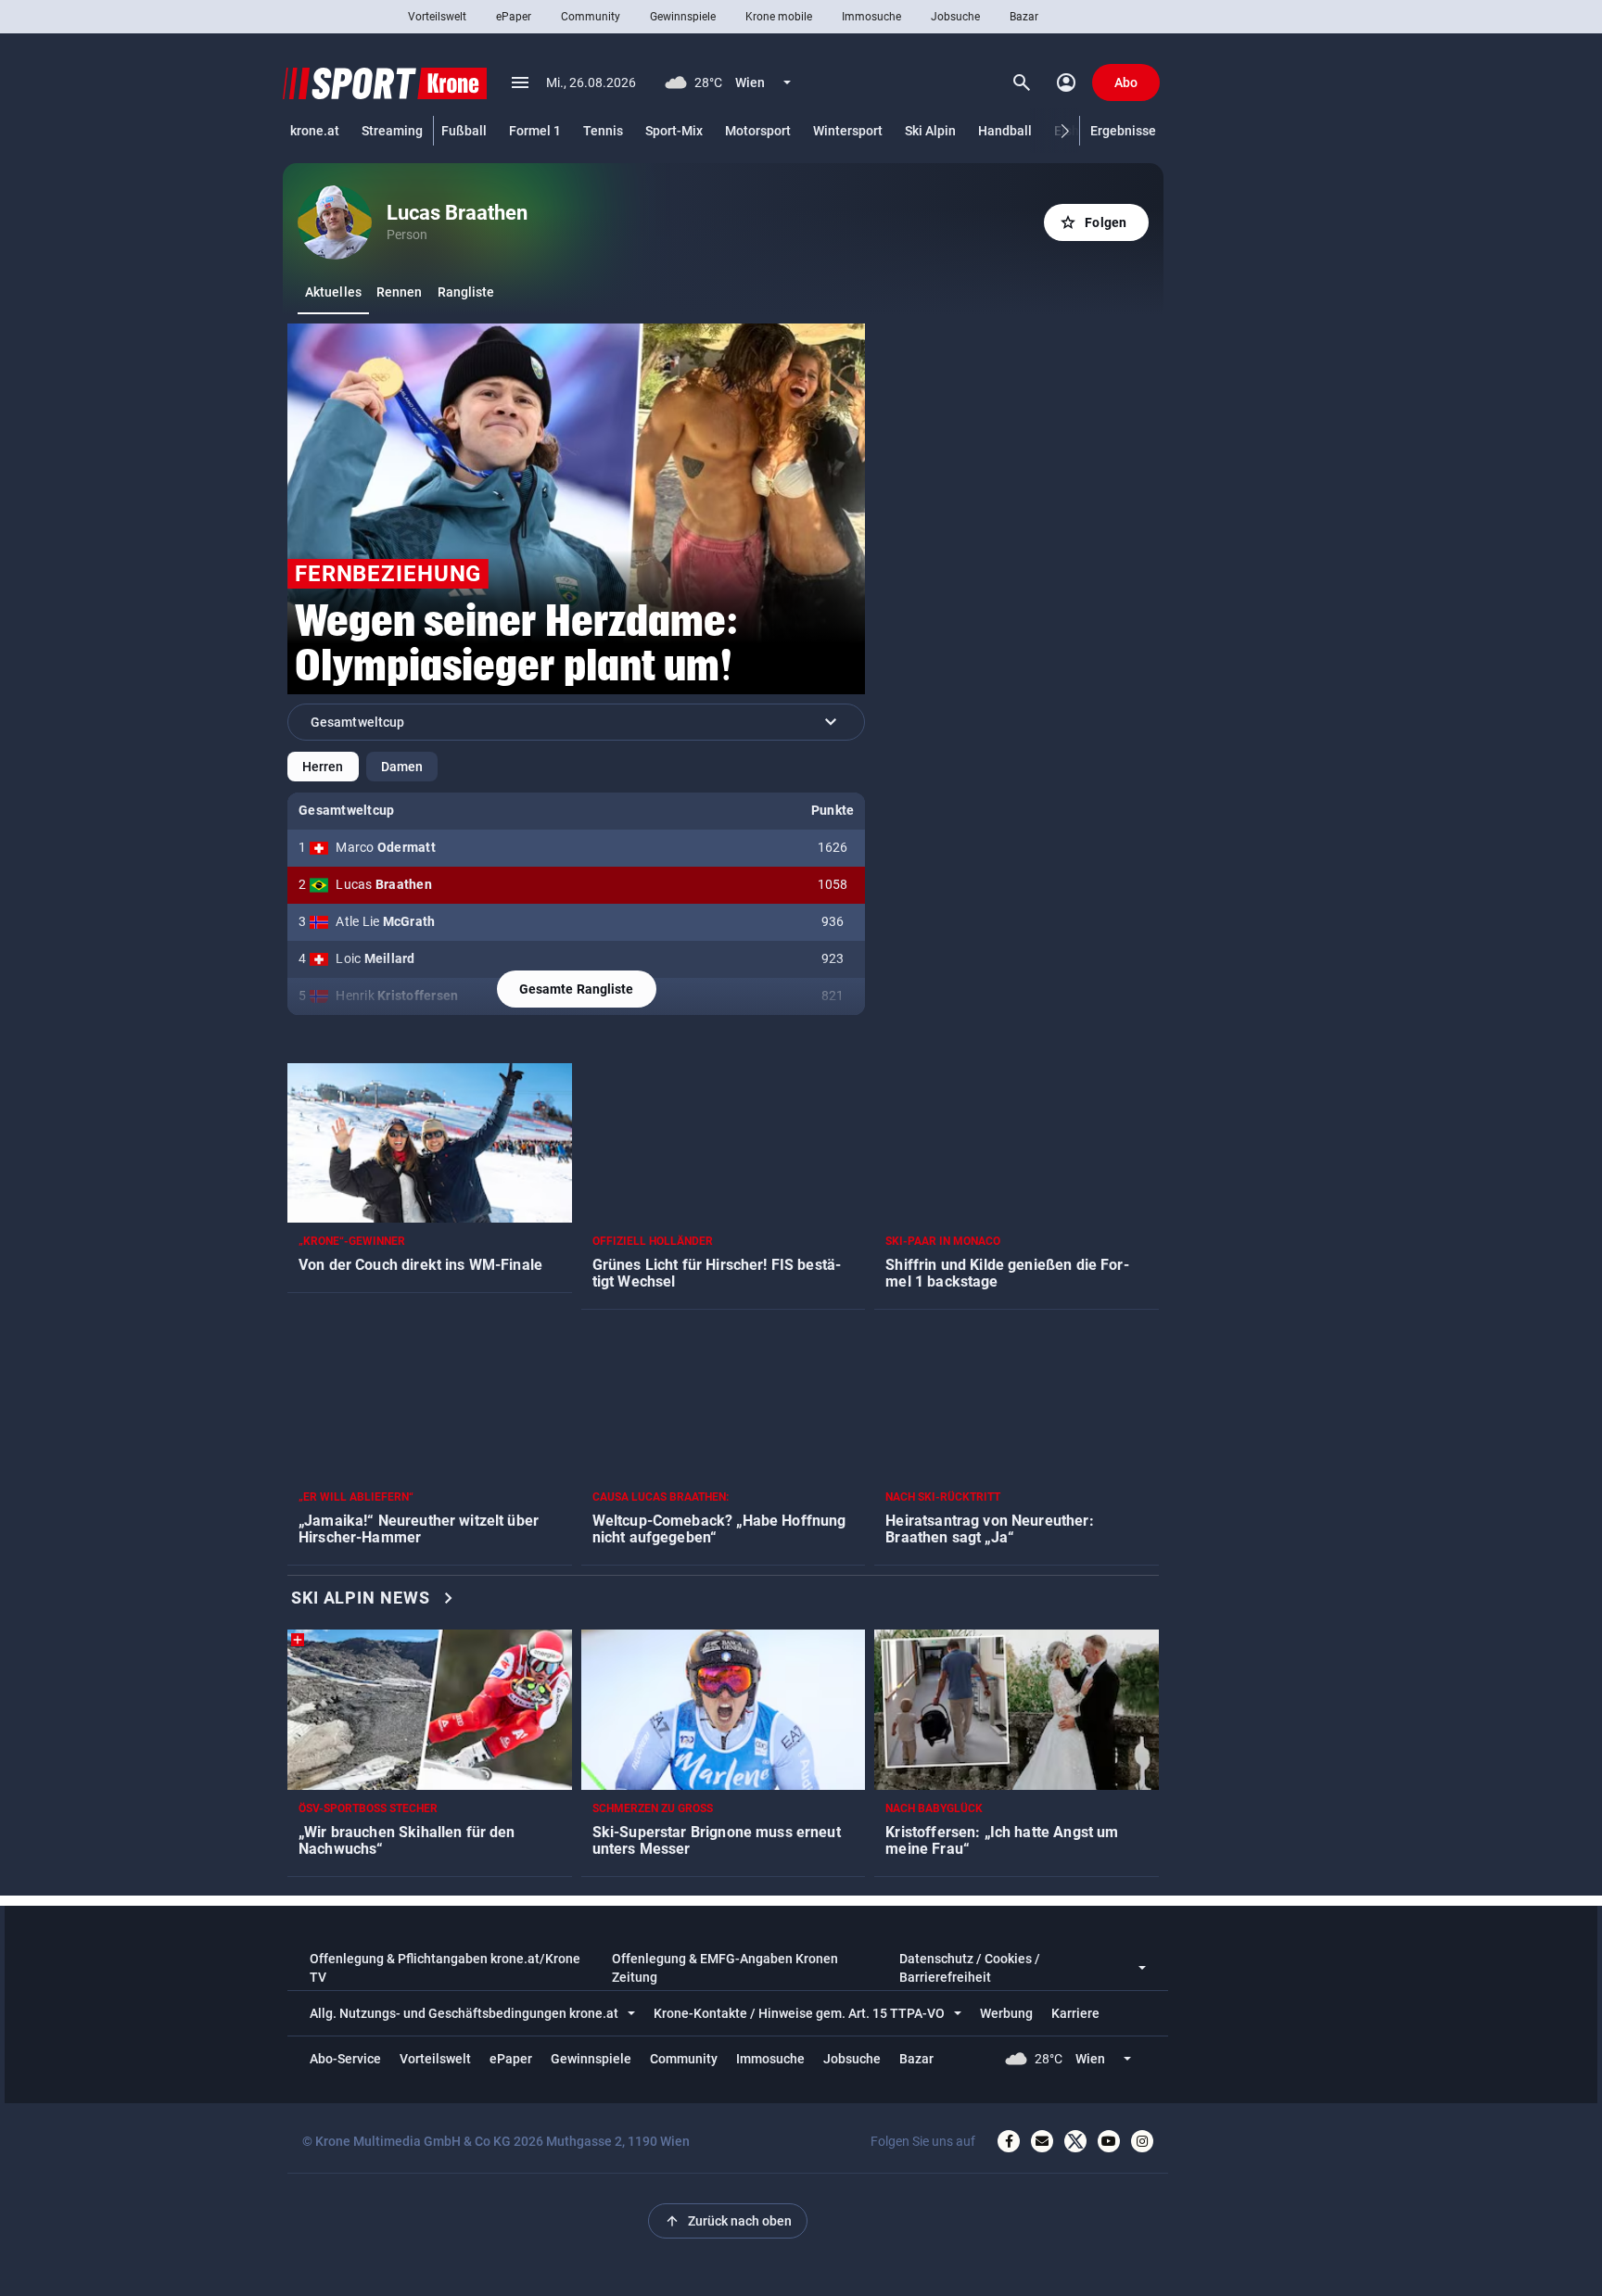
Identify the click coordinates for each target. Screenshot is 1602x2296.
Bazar (1024, 17)
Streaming (392, 131)
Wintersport (848, 131)
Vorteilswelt (437, 17)
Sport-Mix (674, 131)
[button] (1066, 131)
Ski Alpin (930, 131)
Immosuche (871, 17)
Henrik (397, 996)
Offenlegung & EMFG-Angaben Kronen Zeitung (725, 1968)
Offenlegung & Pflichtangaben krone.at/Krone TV (445, 1968)
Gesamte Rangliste (577, 989)
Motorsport (758, 131)
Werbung (1006, 2013)
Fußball (464, 131)
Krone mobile (779, 17)
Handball (1005, 131)
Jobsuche (955, 17)
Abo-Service (345, 2059)
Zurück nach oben (728, 2221)
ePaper (514, 17)
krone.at (315, 131)
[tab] (333, 292)
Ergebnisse (1123, 131)
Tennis (603, 131)
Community (591, 17)
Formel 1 (535, 131)
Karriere (1075, 2013)
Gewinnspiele (683, 17)
